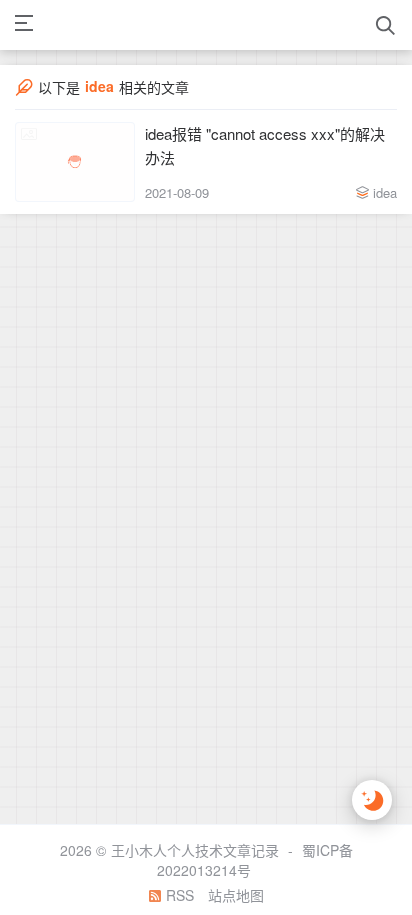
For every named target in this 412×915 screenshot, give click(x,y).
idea (385, 192)
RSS (178, 895)
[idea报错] (75, 162)
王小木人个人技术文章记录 (195, 850)
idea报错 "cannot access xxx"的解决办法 (265, 145)
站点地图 (236, 895)
